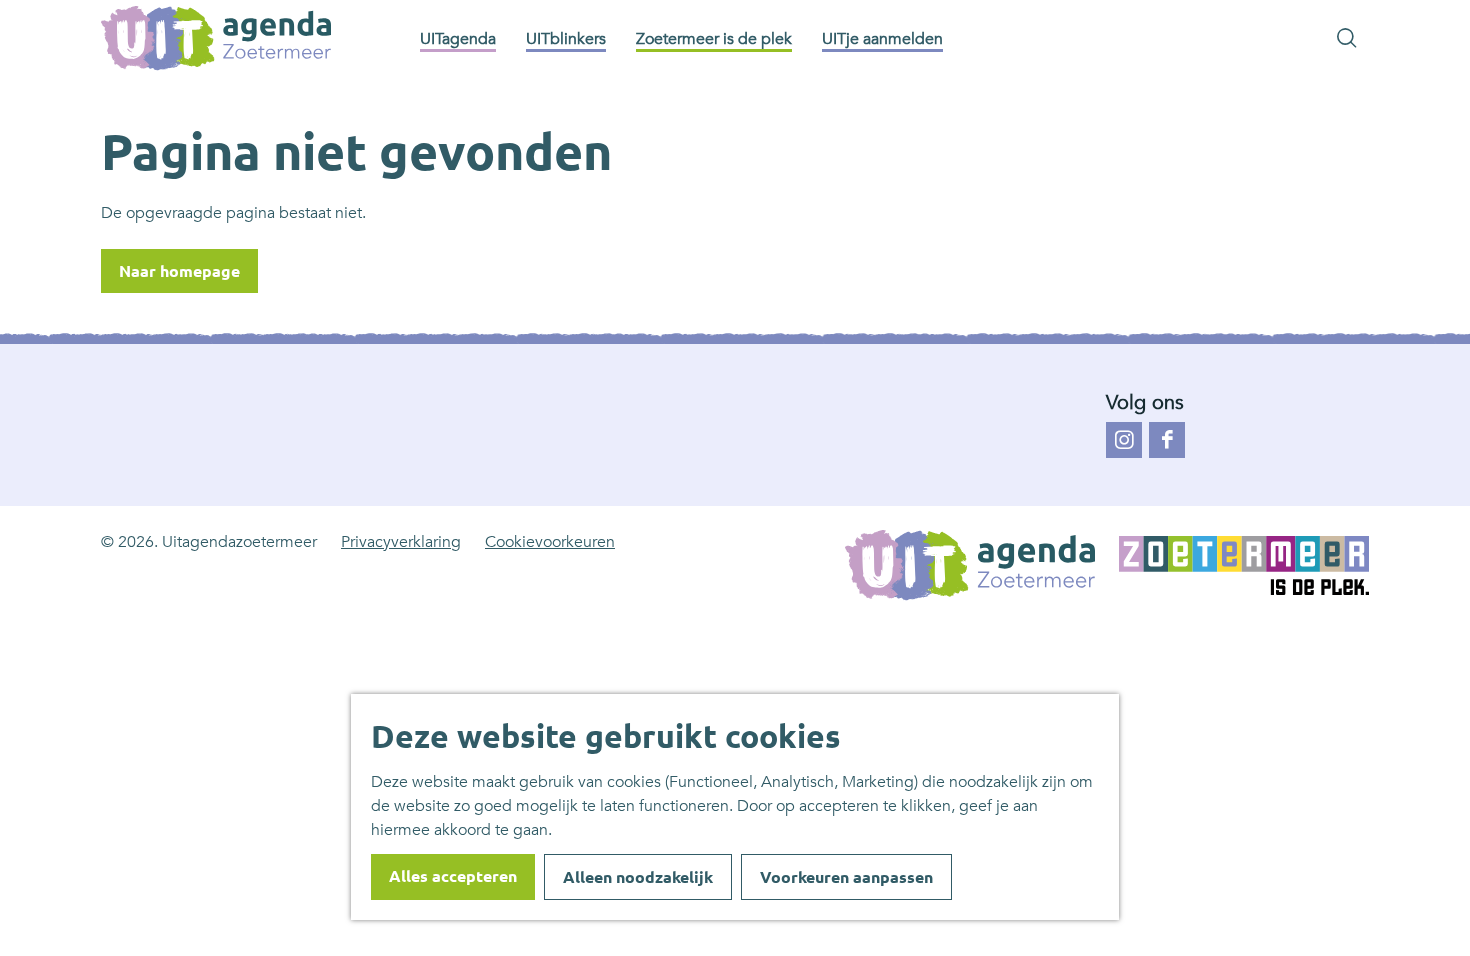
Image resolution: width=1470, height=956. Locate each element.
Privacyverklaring (401, 542)
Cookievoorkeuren (550, 542)
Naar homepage (179, 271)
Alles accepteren (453, 876)
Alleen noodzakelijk (638, 877)
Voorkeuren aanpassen (846, 877)
